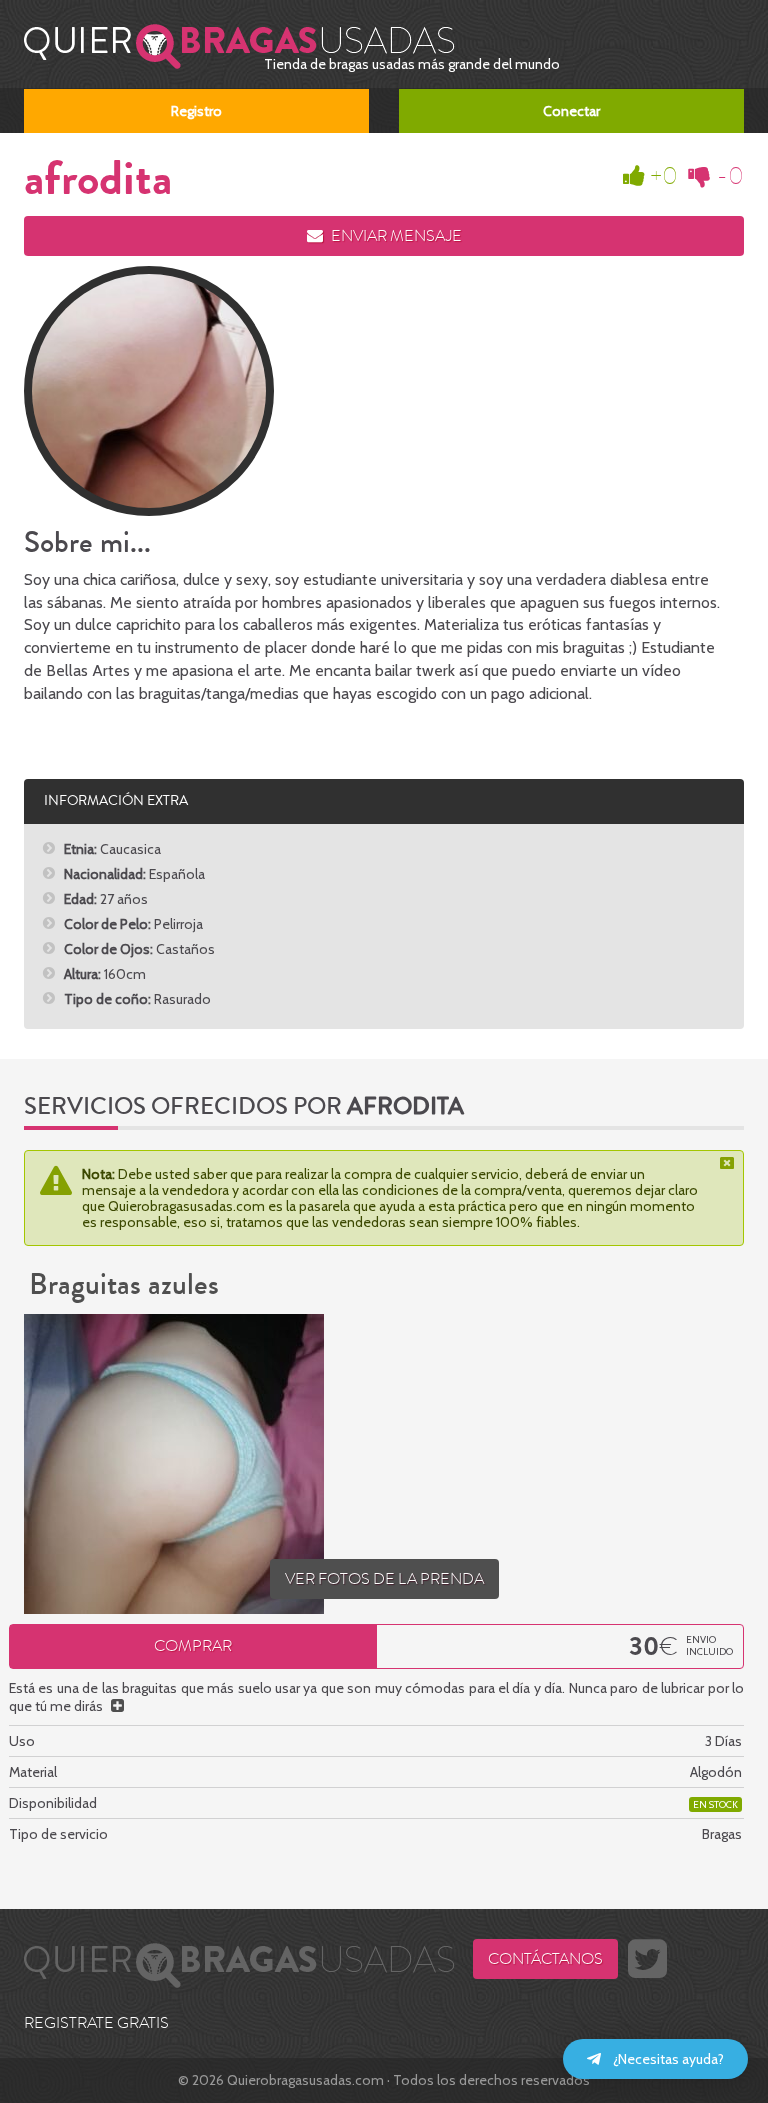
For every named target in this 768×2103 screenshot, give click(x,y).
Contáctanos (545, 1959)
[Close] (729, 1163)
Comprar (193, 1646)
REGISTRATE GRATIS (96, 2023)
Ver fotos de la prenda (384, 1579)
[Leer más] (117, 1706)
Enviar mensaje (395, 236)
